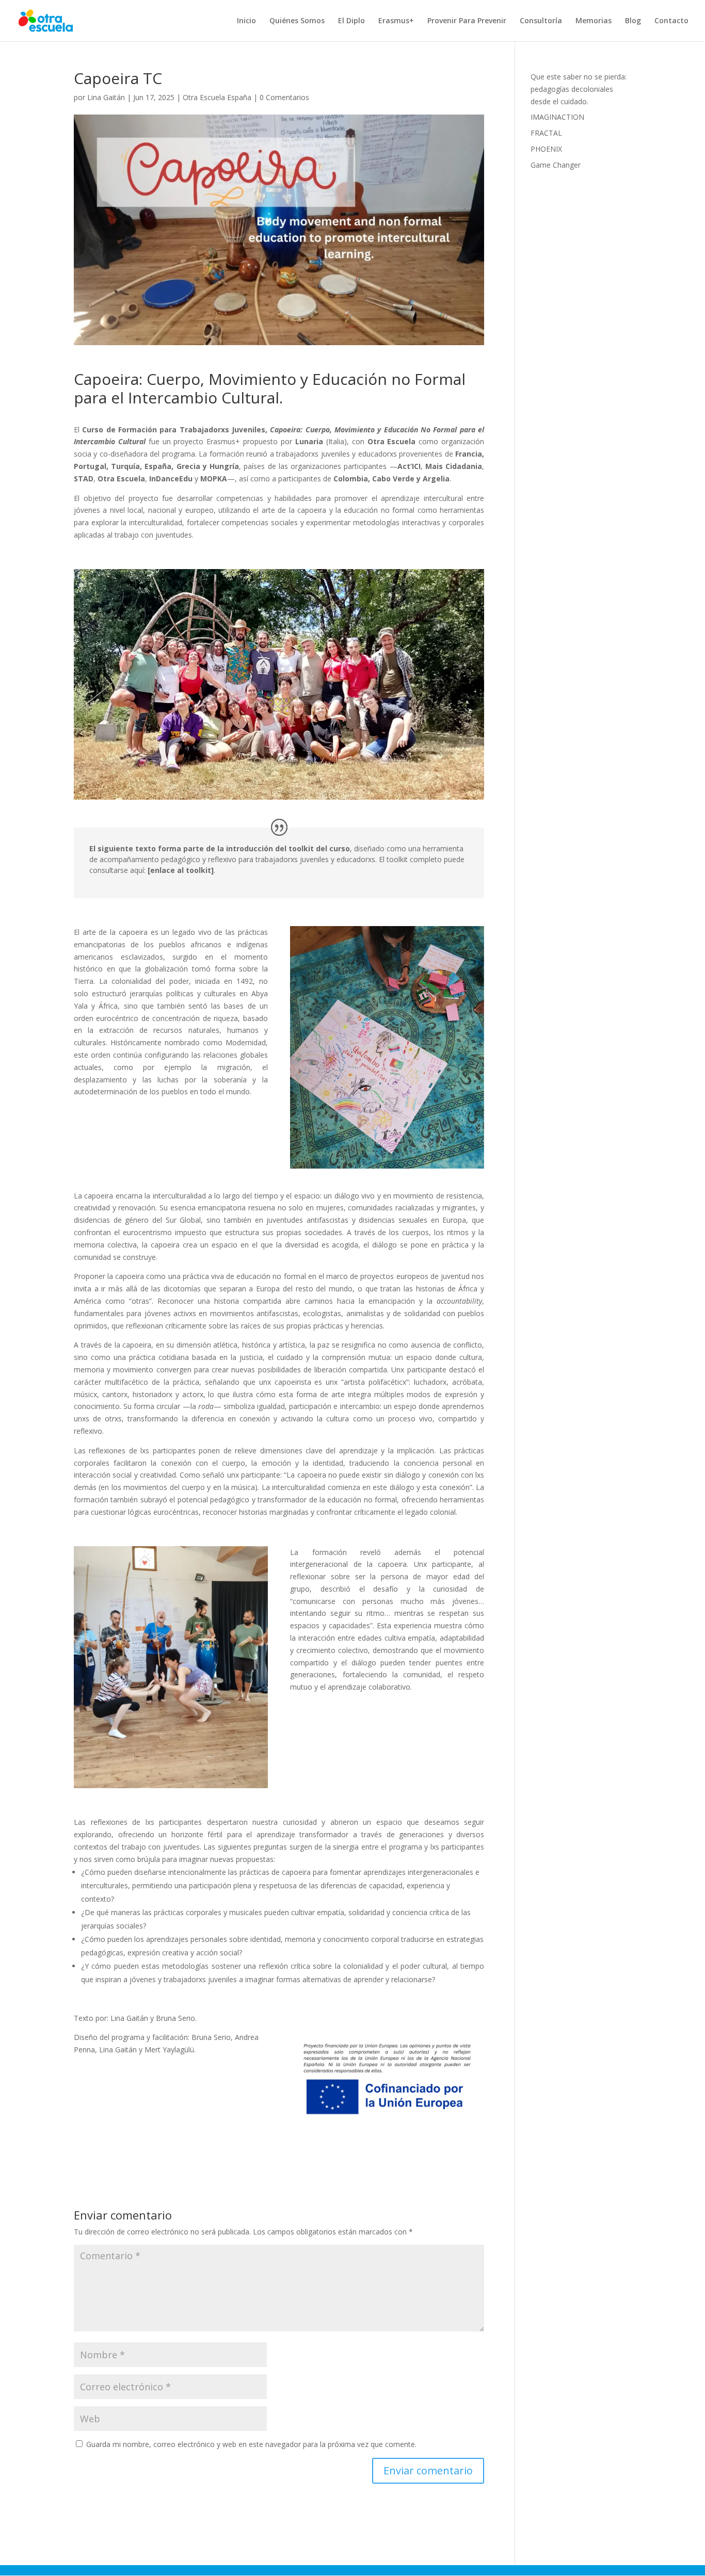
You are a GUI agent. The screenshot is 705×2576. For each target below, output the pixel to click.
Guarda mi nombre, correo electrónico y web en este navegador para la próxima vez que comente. (251, 2444)
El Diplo (351, 21)
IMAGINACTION (557, 117)
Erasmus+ (396, 21)
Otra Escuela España (217, 97)
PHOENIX (546, 149)
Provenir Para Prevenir (467, 21)
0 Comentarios (284, 97)
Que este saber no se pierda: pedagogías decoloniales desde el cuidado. (579, 89)
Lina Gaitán (106, 97)
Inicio (246, 21)
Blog (633, 21)
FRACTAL (546, 133)
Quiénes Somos (297, 21)
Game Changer (556, 165)
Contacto (671, 21)
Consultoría (541, 21)
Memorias (594, 21)
